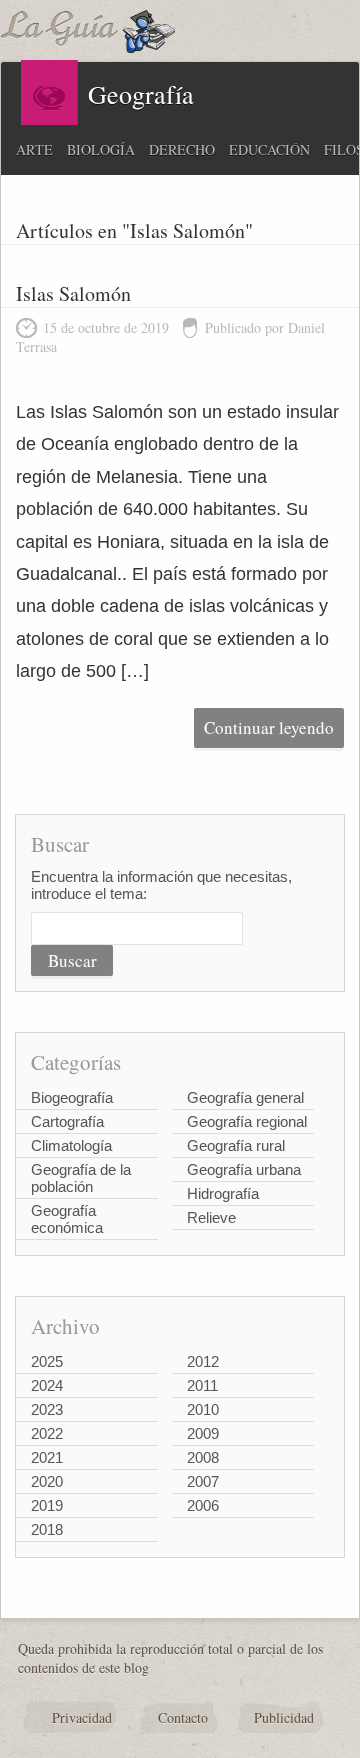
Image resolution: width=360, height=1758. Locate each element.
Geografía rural (236, 1145)
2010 (203, 1409)
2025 (47, 1361)
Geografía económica (67, 1219)
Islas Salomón (73, 293)
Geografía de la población (81, 1178)
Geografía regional (247, 1121)
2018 (47, 1529)
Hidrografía (223, 1193)
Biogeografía (72, 1097)
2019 (47, 1505)
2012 (203, 1361)
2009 (203, 1433)
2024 (47, 1385)
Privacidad (82, 1717)
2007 (203, 1481)
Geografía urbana (244, 1169)
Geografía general (245, 1097)
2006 (203, 1505)
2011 (202, 1385)
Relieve (211, 1217)
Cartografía (67, 1121)
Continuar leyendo (269, 727)
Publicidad (284, 1717)
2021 (47, 1457)
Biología (101, 149)
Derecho (182, 149)
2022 (47, 1433)
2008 (203, 1457)
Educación (269, 149)
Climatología (71, 1145)
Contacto (183, 1717)
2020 (47, 1481)
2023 (47, 1409)
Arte (34, 149)
